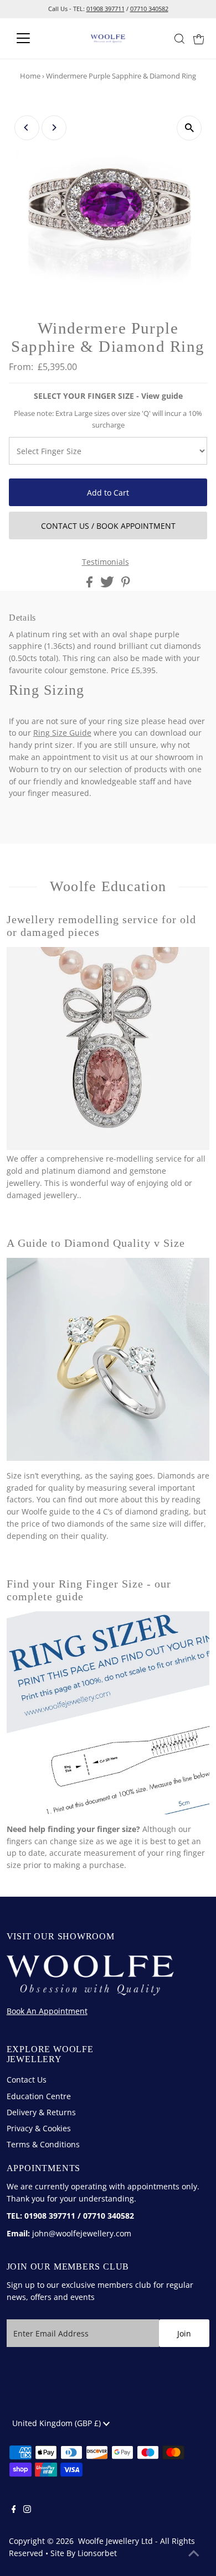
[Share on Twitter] (108, 584)
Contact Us (27, 2080)
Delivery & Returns (41, 2112)
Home (30, 76)
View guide (162, 396)
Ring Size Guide (62, 733)
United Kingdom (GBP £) (58, 2423)
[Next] (54, 128)
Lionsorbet (97, 2553)
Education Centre (39, 2096)
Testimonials (106, 562)
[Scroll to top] (194, 2554)
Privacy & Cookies (39, 2128)
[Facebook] (14, 2510)
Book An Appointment (47, 2011)
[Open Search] (179, 39)
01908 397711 (106, 9)
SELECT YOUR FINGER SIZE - (108, 396)
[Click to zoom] (189, 128)
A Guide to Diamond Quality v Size (96, 1243)
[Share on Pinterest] (126, 584)
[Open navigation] (32, 38)
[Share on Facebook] (91, 584)
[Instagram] (27, 2510)
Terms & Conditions (43, 2144)
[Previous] (27, 128)
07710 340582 (149, 9)
